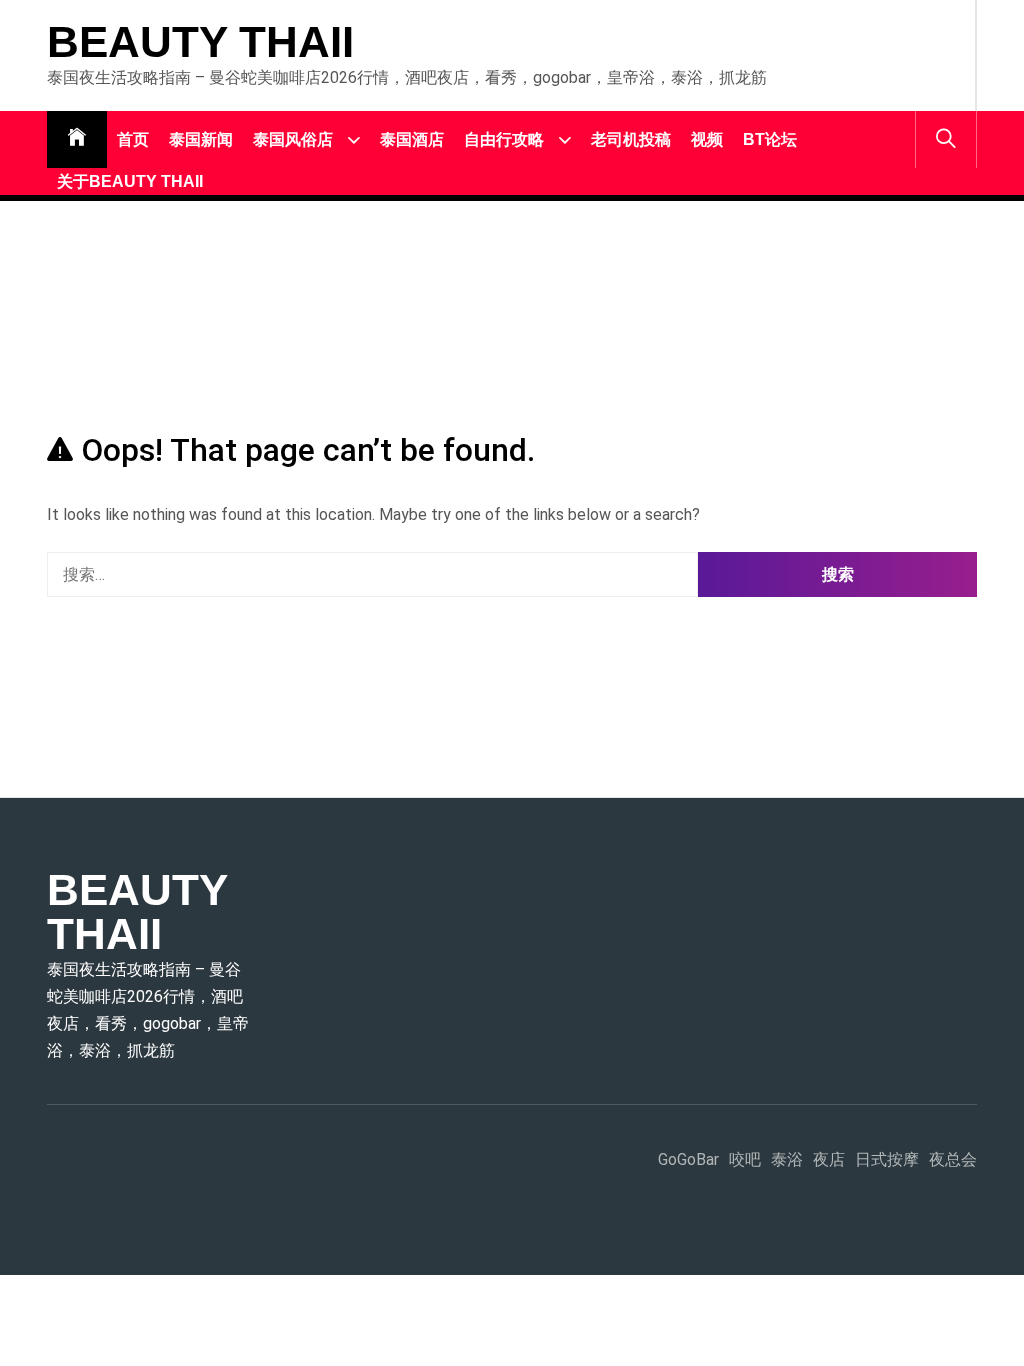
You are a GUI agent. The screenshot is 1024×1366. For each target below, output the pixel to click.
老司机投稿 (631, 139)
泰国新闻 (201, 139)
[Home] (77, 139)
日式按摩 (887, 1159)
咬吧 (745, 1159)
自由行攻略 (504, 139)
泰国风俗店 (293, 139)
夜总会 (953, 1159)
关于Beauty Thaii (130, 181)
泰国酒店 (412, 139)
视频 (707, 139)
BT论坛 (770, 139)
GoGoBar (688, 1159)
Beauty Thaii (200, 42)
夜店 (829, 1159)
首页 (133, 139)
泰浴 (787, 1159)
